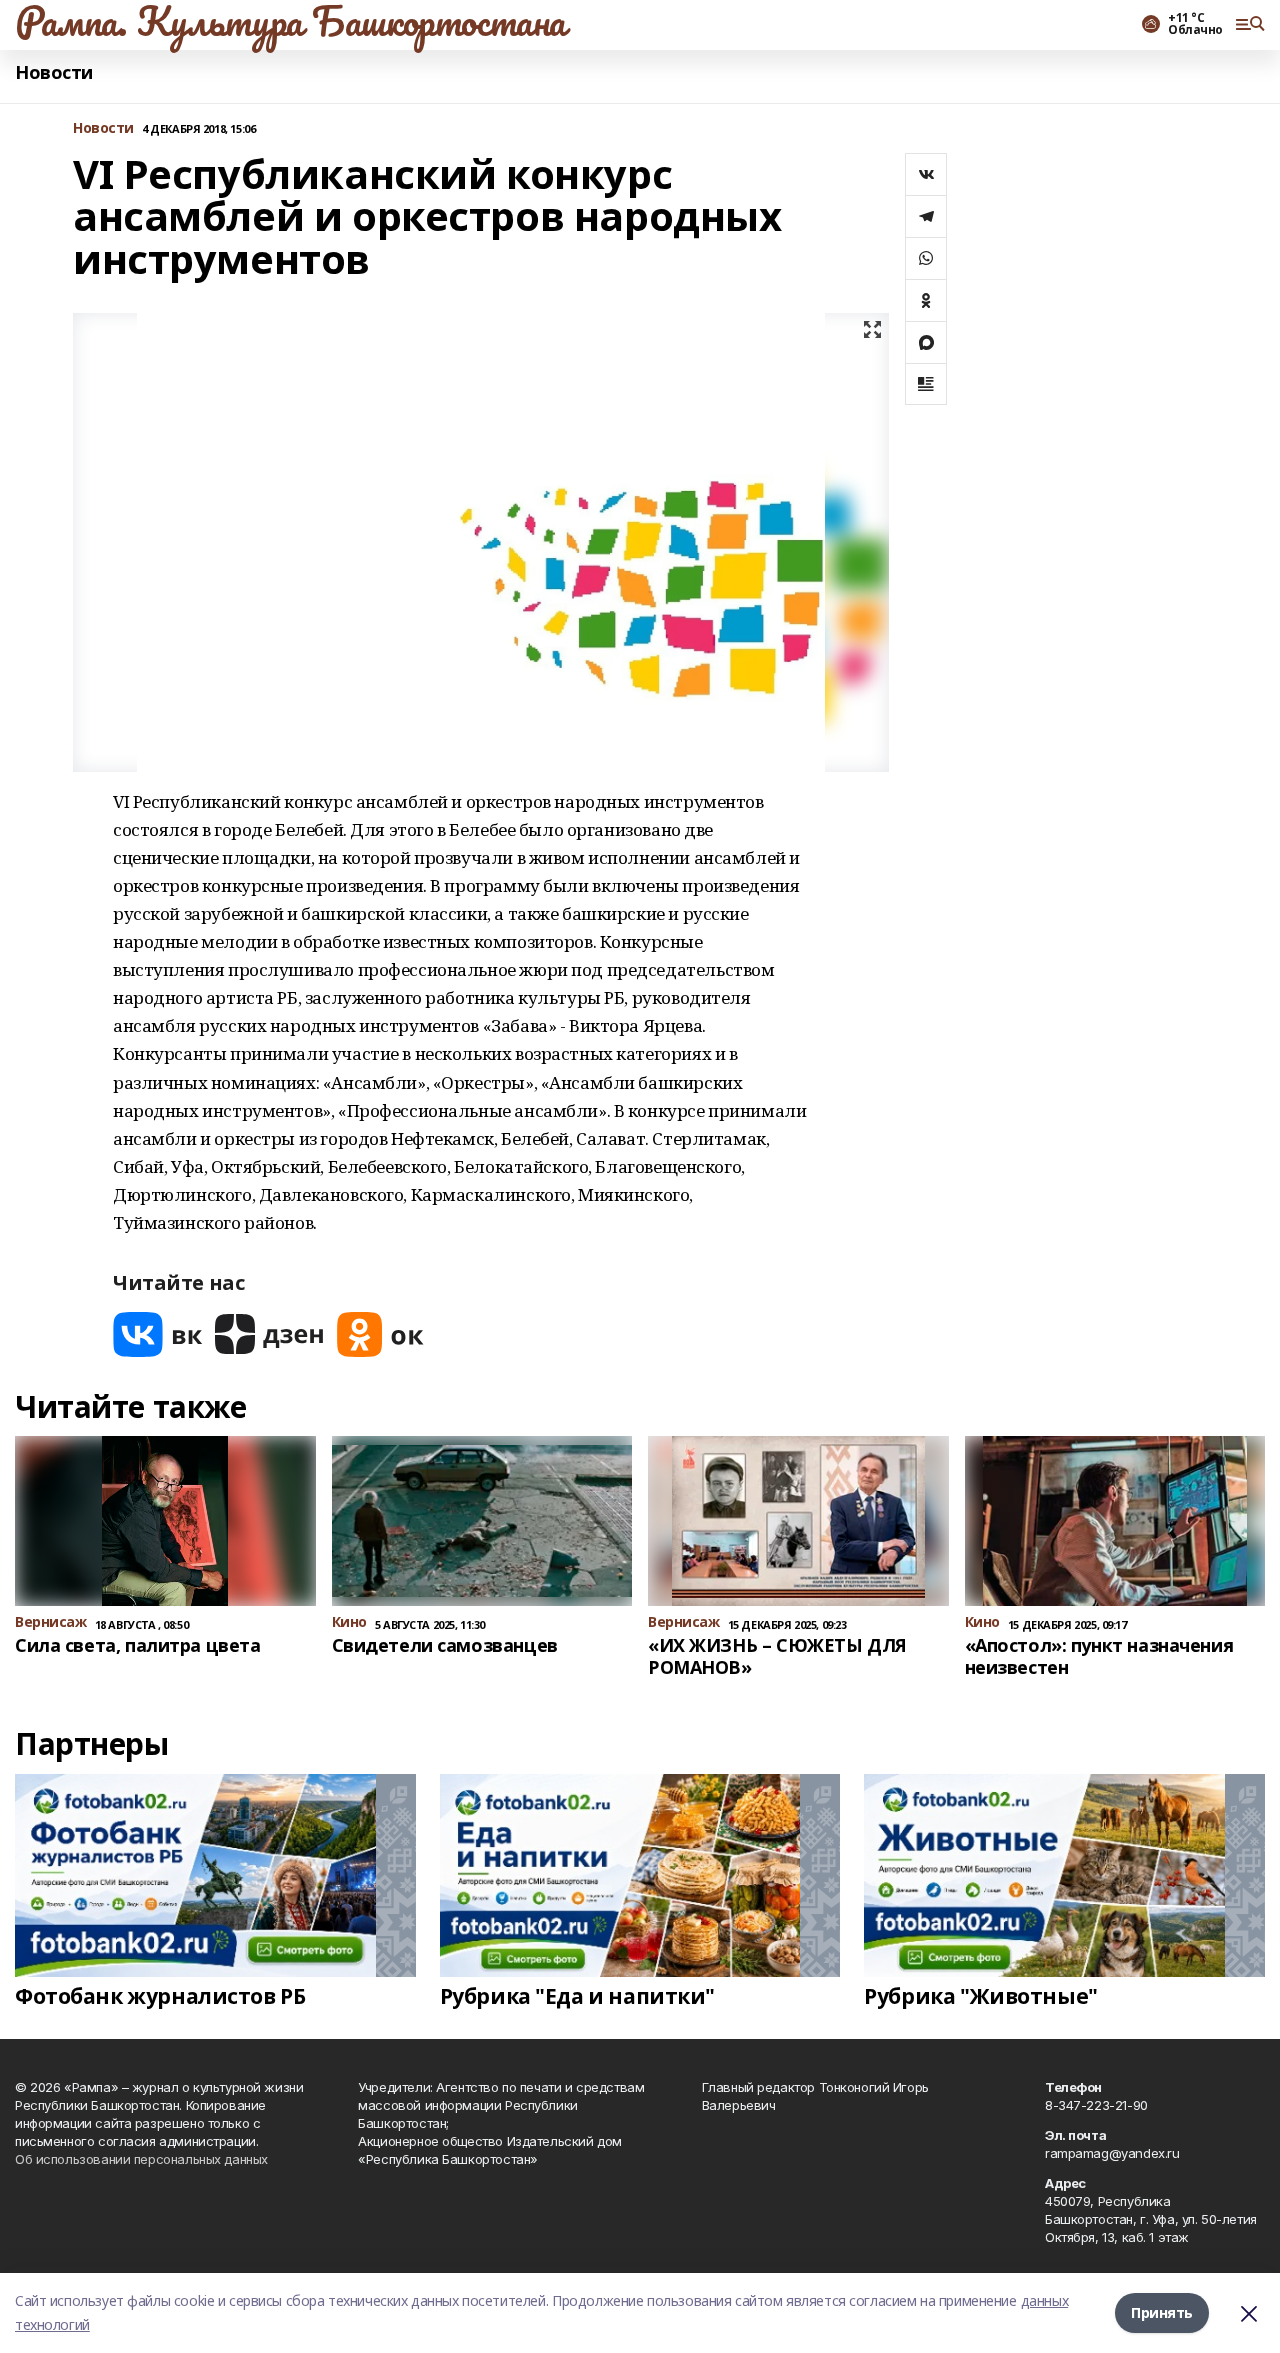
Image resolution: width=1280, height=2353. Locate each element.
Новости (54, 72)
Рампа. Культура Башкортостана (290, 21)
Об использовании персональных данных (141, 2159)
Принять (1162, 2312)
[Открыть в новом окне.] (158, 1334)
